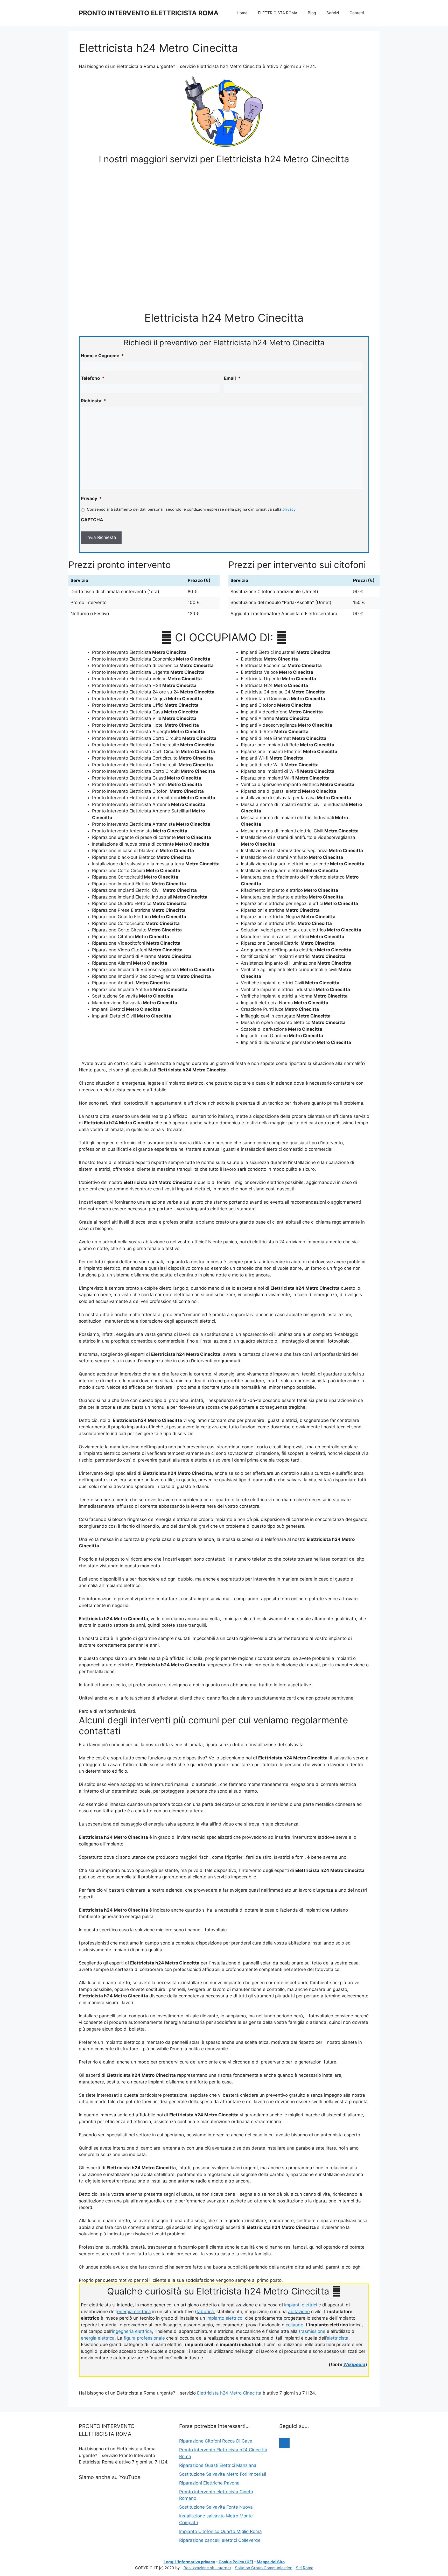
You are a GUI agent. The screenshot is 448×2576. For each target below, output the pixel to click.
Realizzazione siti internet (207, 2568)
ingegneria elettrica (132, 2331)
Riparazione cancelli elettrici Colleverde (220, 2540)
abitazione (299, 2312)
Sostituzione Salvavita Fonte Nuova (216, 2507)
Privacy (91, 499)
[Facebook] (284, 2443)
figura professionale (144, 2338)
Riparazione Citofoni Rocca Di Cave (216, 2441)
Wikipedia (354, 2364)
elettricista (338, 2338)
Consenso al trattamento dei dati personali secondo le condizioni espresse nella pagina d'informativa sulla (191, 509)
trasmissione (312, 2331)
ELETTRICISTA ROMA (278, 13)
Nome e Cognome (102, 356)
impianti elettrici (301, 2305)
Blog (312, 13)
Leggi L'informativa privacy (189, 2562)
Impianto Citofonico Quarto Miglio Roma (220, 2531)
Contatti (357, 13)
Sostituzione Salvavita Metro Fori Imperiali (223, 2474)
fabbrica (205, 2312)
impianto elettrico (224, 2318)
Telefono (93, 378)
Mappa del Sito (271, 2562)
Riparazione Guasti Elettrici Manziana (218, 2465)
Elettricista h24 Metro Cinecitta (229, 2393)
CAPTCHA (92, 520)
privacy (289, 509)
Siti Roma (304, 2568)
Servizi (333, 13)
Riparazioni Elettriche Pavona (209, 2483)
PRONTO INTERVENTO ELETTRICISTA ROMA (149, 13)
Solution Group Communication (264, 2568)
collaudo (295, 2325)
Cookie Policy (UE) (236, 2562)
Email (232, 378)
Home (242, 13)
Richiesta (93, 401)
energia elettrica (134, 2312)
